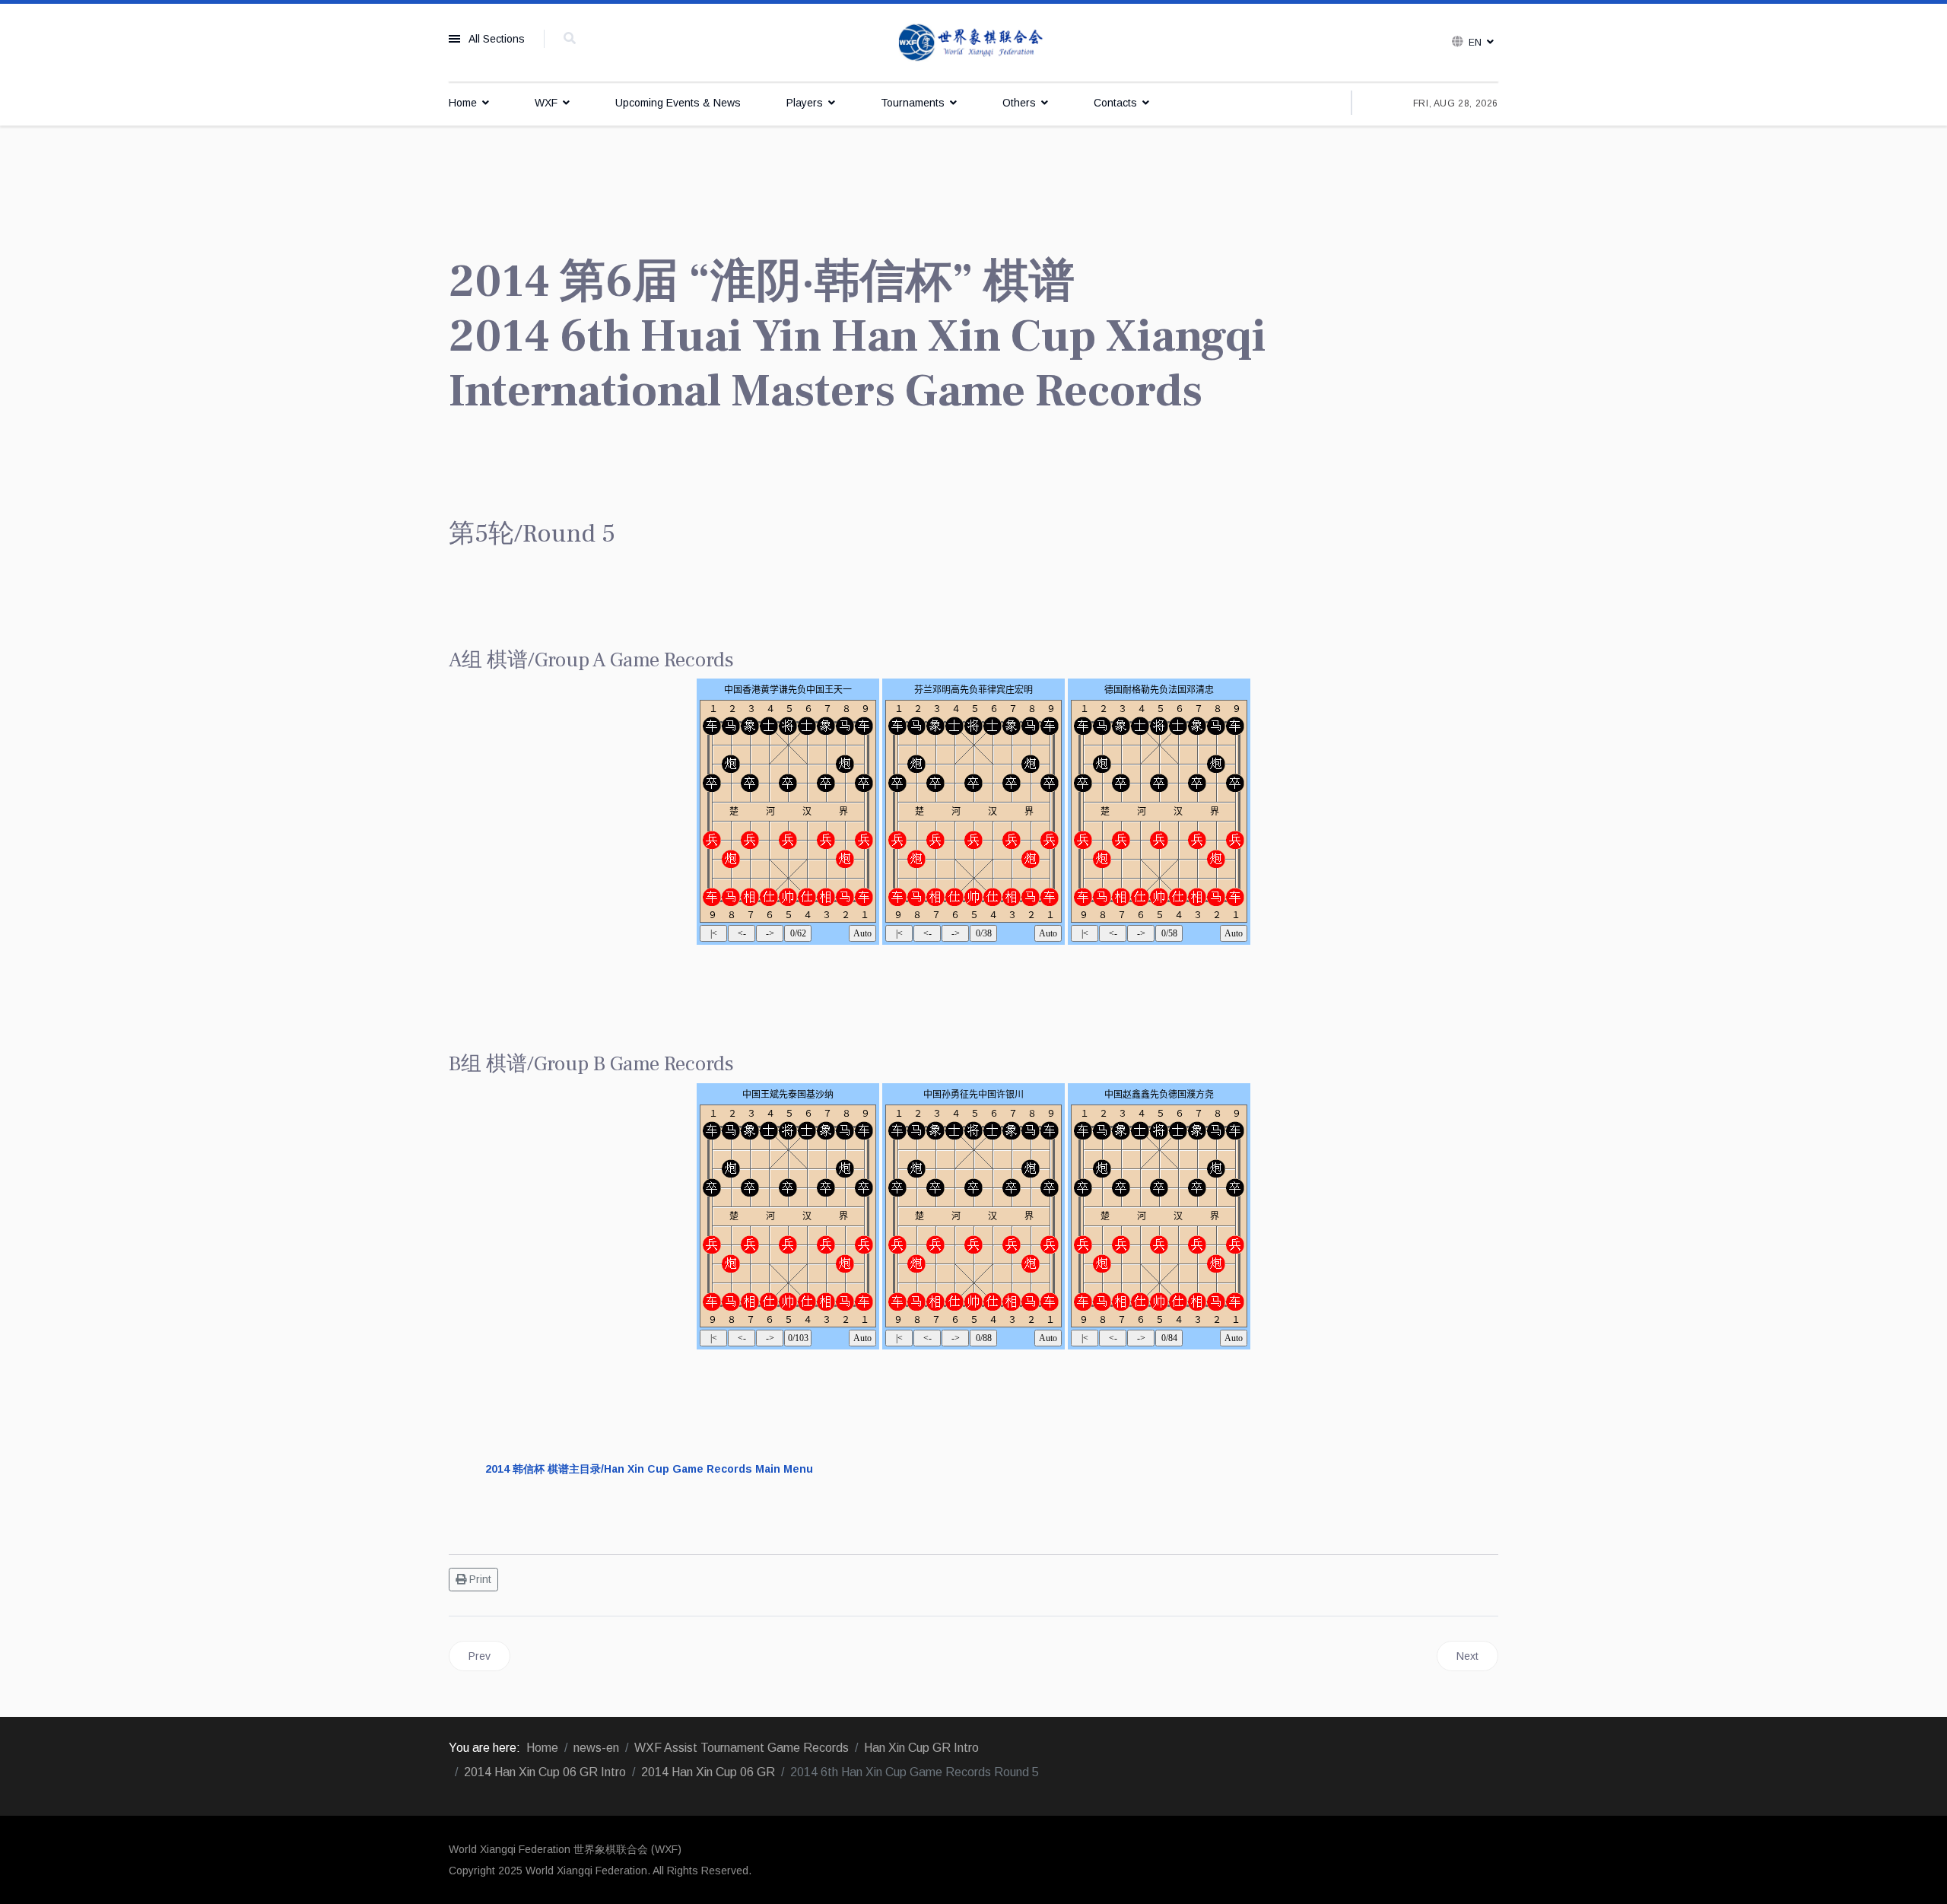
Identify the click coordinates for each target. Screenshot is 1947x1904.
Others (1019, 103)
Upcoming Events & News (678, 103)
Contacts (1115, 103)
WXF (546, 103)
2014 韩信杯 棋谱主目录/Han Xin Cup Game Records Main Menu (649, 1469)
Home (463, 103)
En (1475, 43)
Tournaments (913, 103)
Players (805, 103)
